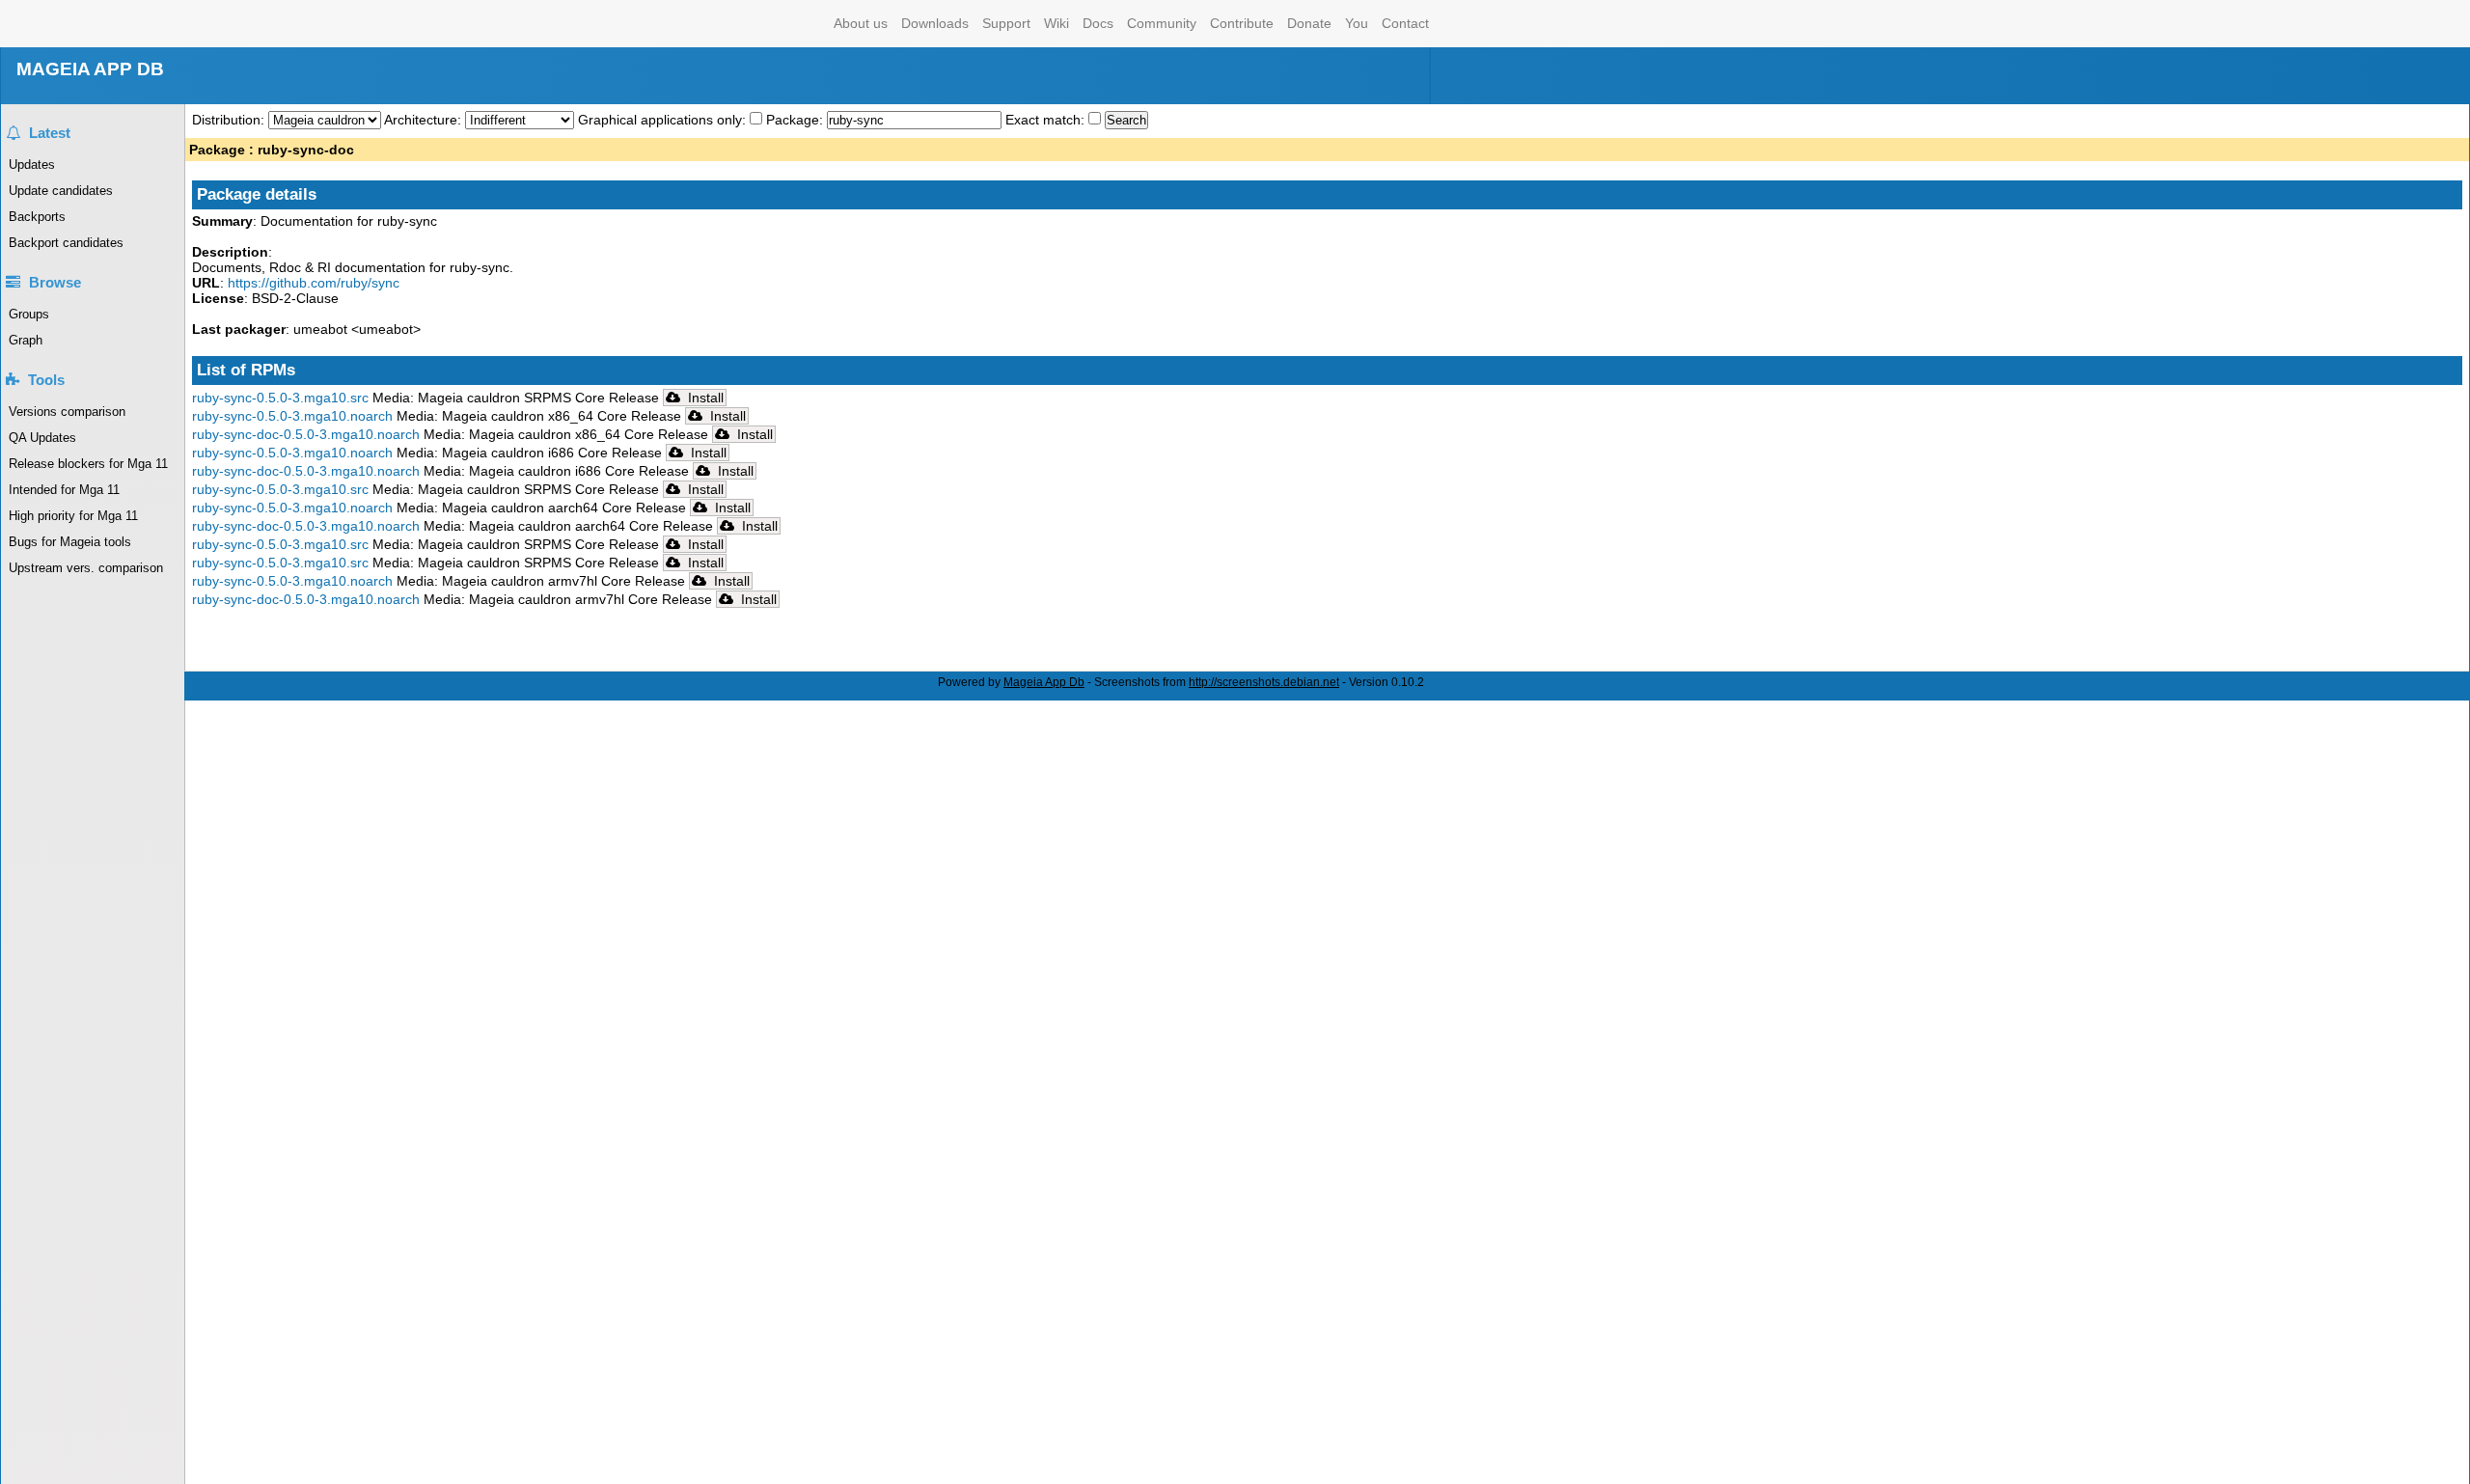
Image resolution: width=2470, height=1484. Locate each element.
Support (1006, 23)
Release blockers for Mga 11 (88, 464)
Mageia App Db (1044, 682)
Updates (32, 165)
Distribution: (230, 120)
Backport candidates (66, 243)
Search (1126, 120)
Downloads (935, 23)
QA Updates (42, 438)
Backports (37, 217)
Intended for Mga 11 (64, 490)
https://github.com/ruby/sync (314, 283)
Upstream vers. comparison (86, 568)
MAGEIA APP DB (90, 69)
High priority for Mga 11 (73, 516)
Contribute (1242, 23)
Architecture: (425, 120)
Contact (1405, 23)
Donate (1309, 23)
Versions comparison (67, 412)
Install (704, 398)
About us (861, 23)
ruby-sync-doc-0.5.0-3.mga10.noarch (306, 434)
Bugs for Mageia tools (70, 542)
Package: (796, 120)
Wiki (1057, 23)
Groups (29, 314)
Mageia (749, 24)
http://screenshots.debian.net (1264, 682)
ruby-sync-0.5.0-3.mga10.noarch (292, 416)
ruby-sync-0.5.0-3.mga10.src (280, 398)
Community (1162, 23)
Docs (1098, 23)
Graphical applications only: (662, 120)
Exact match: (1047, 120)
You (1357, 23)
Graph (26, 340)
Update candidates (61, 191)
